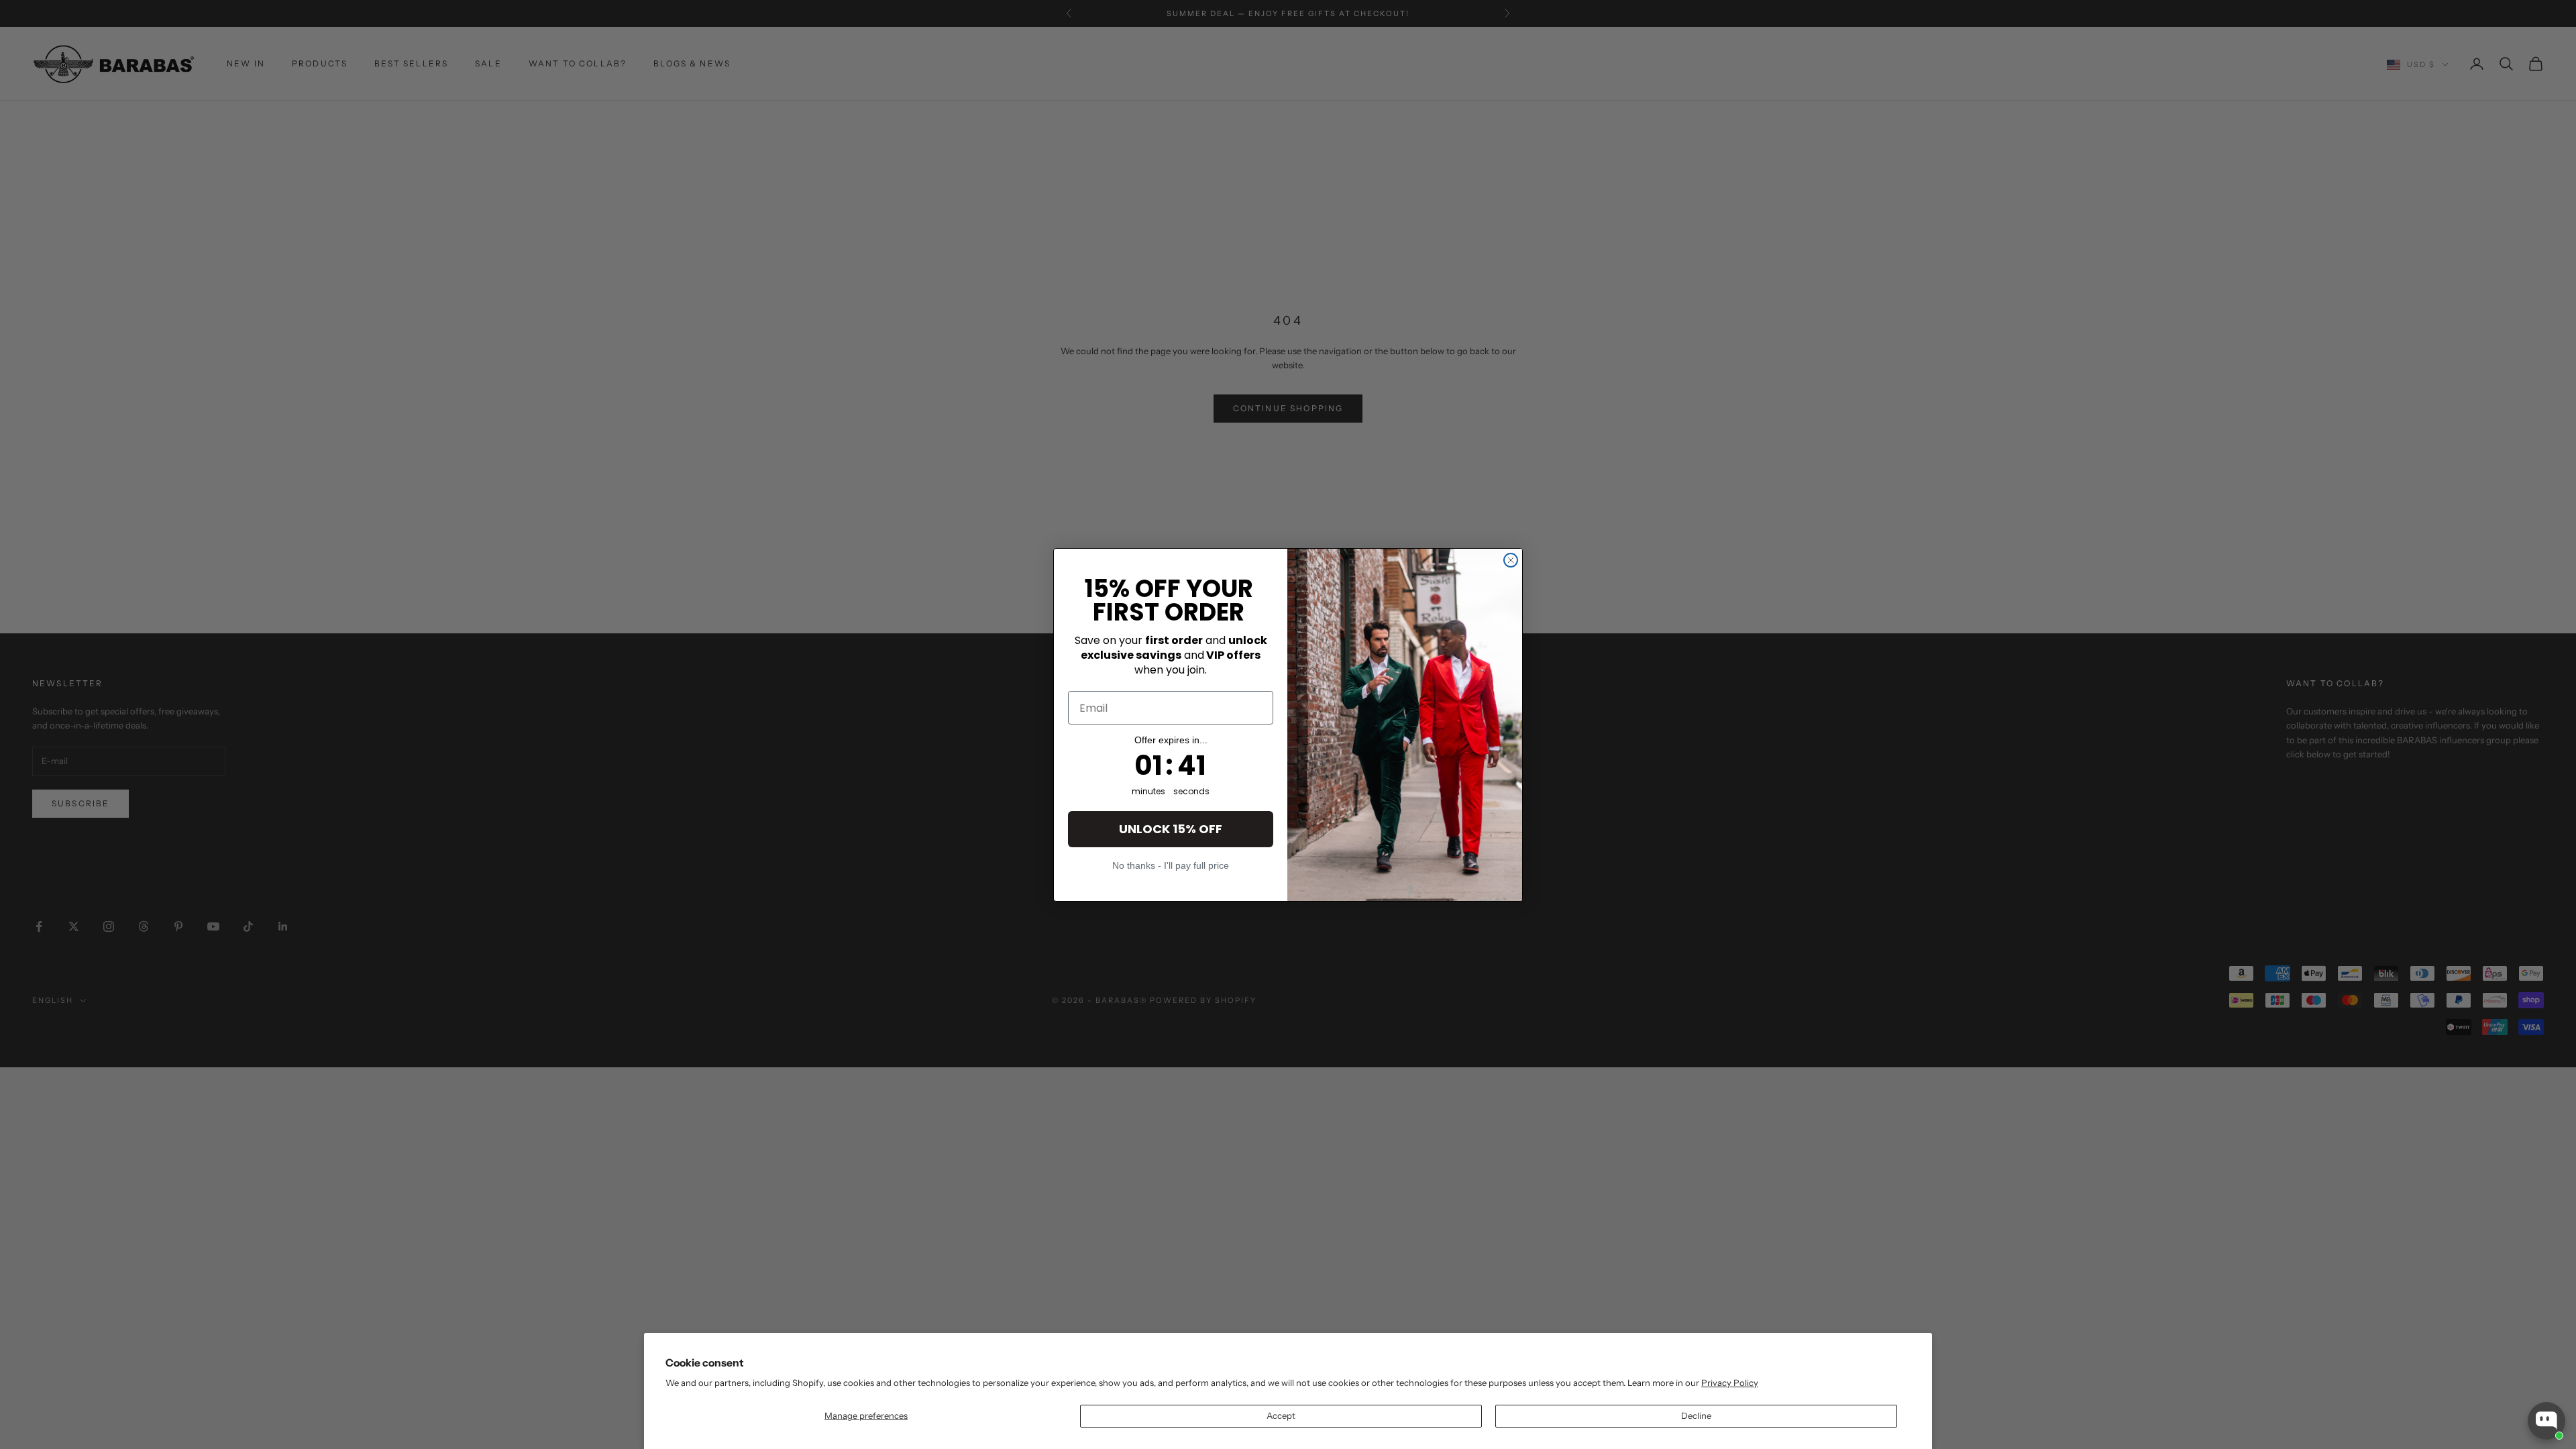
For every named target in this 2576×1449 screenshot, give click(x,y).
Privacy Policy (1730, 1383)
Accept (1281, 1415)
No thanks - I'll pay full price (1171, 865)
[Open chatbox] (2546, 1421)
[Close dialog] (1511, 560)
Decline (1696, 1415)
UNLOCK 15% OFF (1171, 829)
